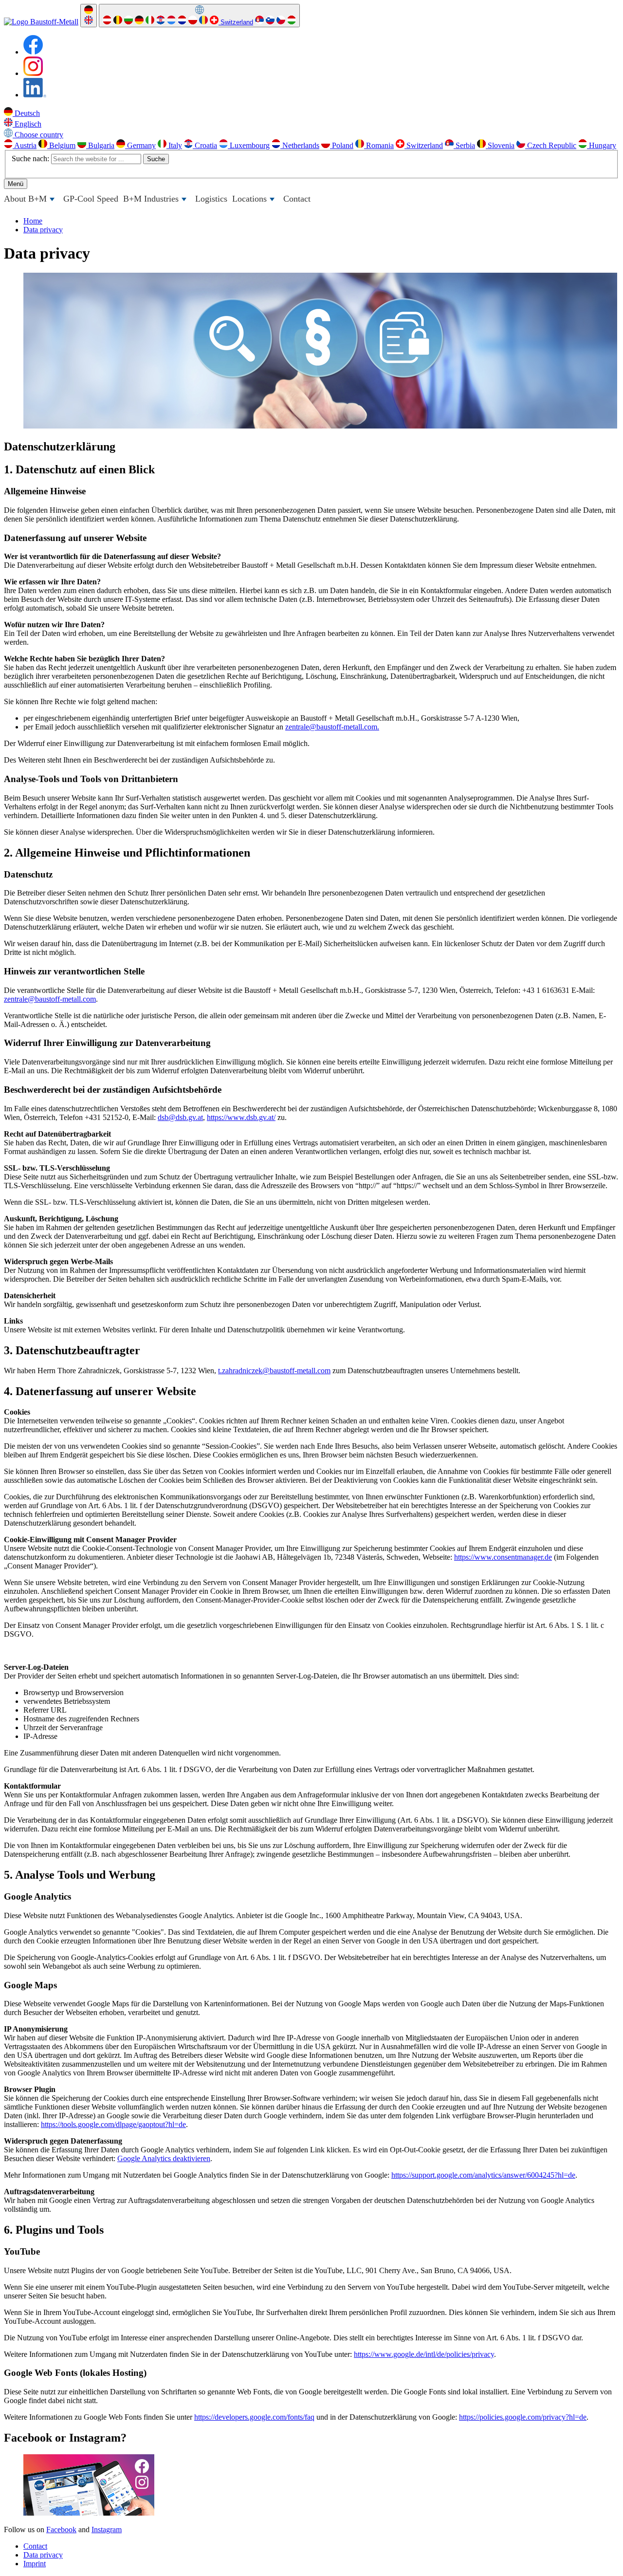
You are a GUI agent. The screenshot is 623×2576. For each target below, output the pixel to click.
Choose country (38, 135)
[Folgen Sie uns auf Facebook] (33, 52)
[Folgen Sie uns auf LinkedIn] (35, 95)
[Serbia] (259, 22)
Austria (25, 145)
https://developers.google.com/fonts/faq (254, 2417)
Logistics (211, 199)
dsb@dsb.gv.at (180, 1117)
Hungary (602, 145)
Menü (16, 184)
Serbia (464, 145)
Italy (174, 145)
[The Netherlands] (182, 22)
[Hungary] (292, 22)
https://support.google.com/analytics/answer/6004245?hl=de (483, 2175)
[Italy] (150, 22)
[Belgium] (118, 22)
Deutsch (26, 113)
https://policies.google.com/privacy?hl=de (523, 2417)
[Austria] (107, 22)
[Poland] (193, 22)
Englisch (27, 124)
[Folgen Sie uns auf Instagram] (33, 73)
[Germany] (139, 22)
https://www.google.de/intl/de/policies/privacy (424, 2354)
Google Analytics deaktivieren (164, 2158)
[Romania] (203, 22)
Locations (255, 201)
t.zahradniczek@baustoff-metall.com (274, 1371)
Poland (342, 145)
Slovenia (500, 145)
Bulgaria (100, 145)
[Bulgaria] (128, 22)
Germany (140, 145)
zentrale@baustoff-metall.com (50, 999)
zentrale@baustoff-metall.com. (332, 727)
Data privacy (43, 2555)
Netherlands (300, 145)
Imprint (35, 2564)
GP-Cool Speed (91, 199)
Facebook (61, 2529)
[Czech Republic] (281, 22)
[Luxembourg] (171, 22)
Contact (297, 199)
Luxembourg (249, 145)
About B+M (30, 201)
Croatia (205, 145)
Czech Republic (551, 145)
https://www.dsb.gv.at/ (241, 1117)
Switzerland (236, 22)
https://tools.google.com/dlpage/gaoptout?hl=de (113, 2124)
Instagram (107, 2529)
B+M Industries (156, 201)
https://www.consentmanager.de (503, 1557)
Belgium (61, 145)
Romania (379, 145)
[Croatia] (161, 22)
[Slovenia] (270, 22)
